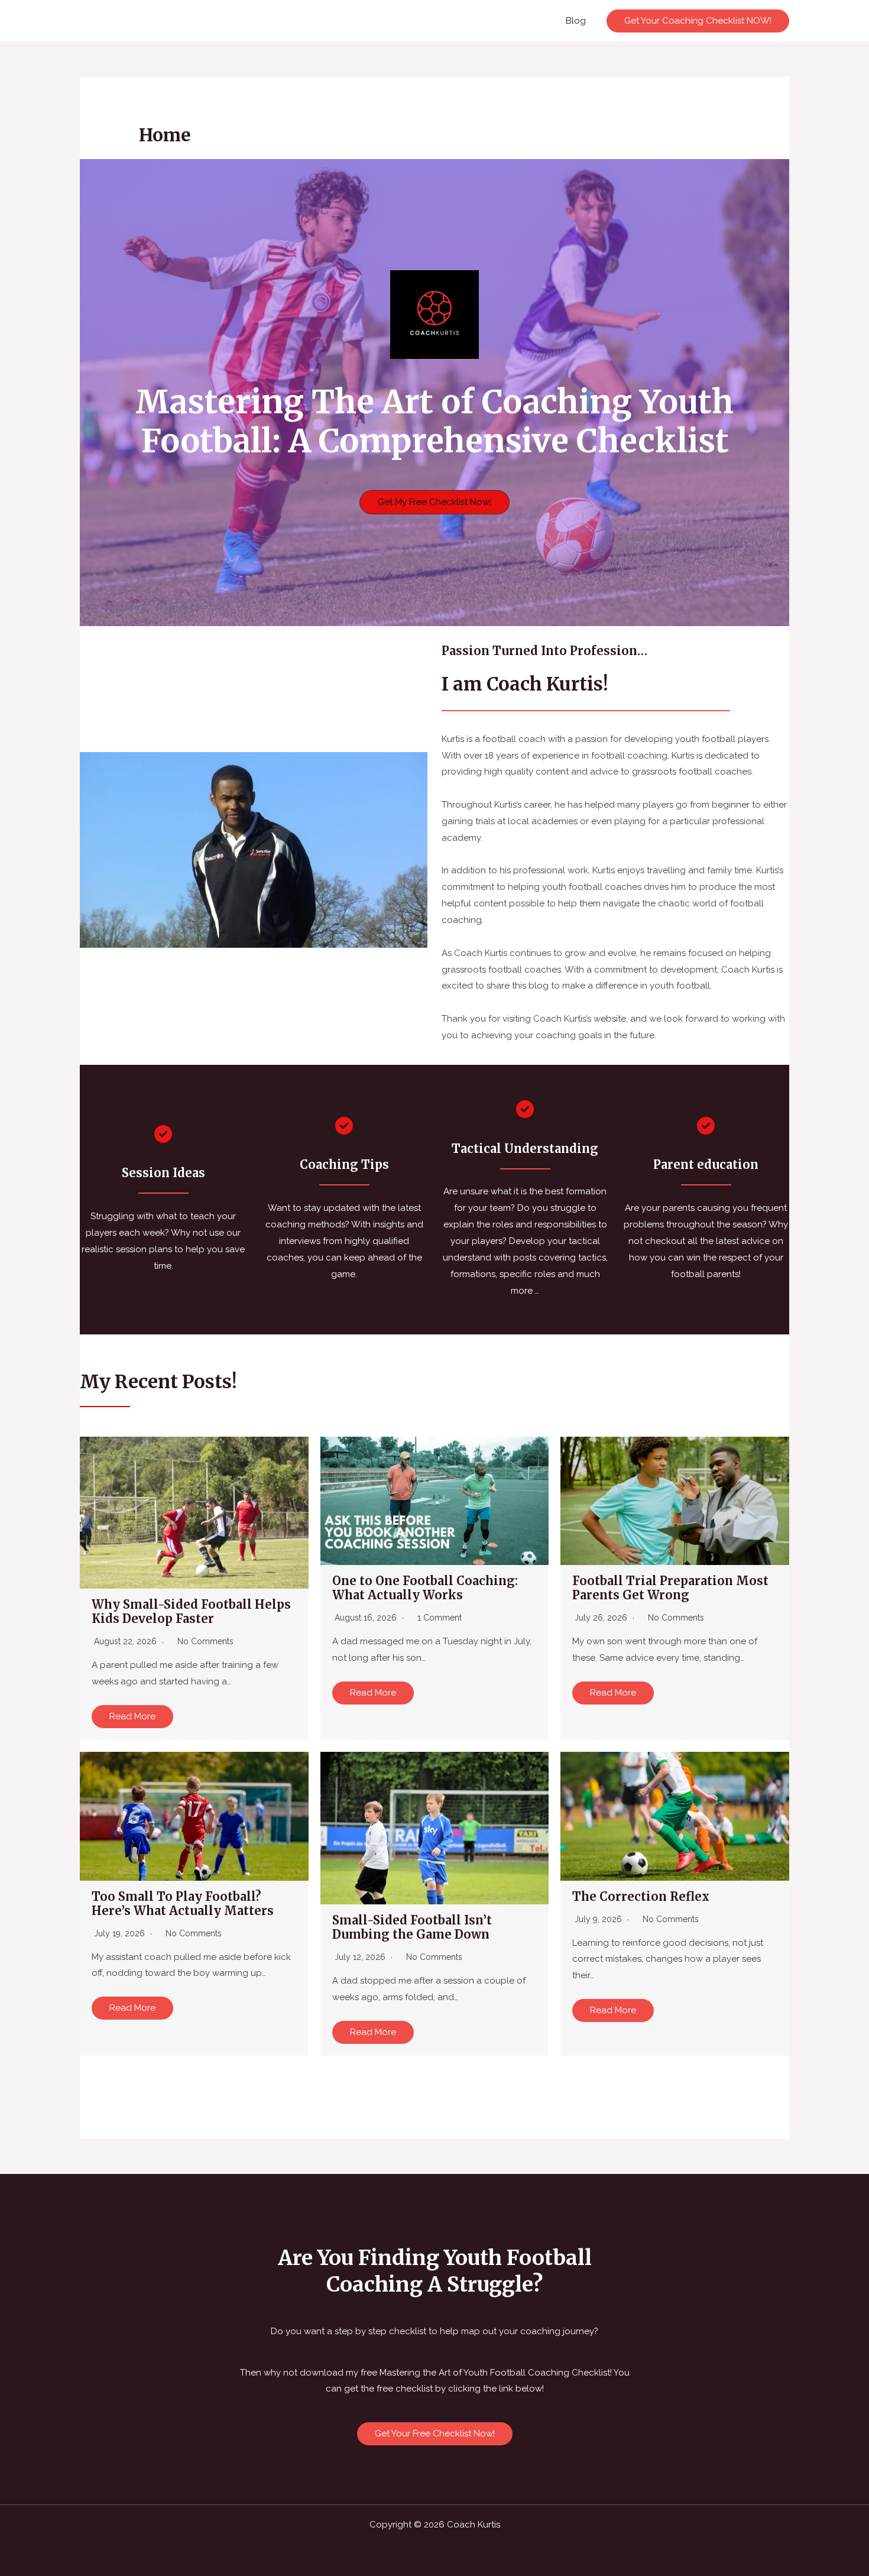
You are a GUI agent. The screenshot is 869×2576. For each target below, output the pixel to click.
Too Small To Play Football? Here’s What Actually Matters (183, 1903)
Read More (132, 1716)
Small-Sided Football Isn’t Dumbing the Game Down (412, 1927)
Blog (576, 21)
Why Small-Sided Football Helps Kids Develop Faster (191, 1611)
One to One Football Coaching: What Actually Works (425, 1588)
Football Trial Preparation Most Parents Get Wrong (670, 1588)
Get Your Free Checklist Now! (435, 2434)
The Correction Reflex (641, 1896)
